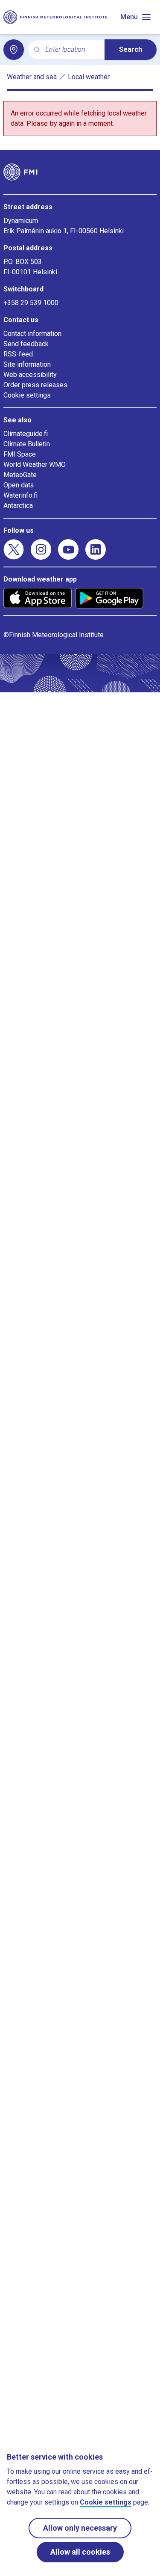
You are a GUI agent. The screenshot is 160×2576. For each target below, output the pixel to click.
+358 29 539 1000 (31, 303)
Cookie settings (27, 395)
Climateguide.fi (26, 434)
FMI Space (20, 454)
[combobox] (71, 50)
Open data (19, 485)
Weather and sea (32, 77)
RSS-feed (18, 354)
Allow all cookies (80, 2552)
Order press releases (35, 385)
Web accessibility (30, 375)
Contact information (32, 334)
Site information (27, 364)
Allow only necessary (80, 2528)
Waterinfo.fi (20, 495)
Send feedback (26, 344)
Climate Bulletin (27, 444)
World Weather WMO (35, 464)
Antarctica (18, 506)
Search (131, 49)
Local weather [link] (89, 77)
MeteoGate (20, 475)
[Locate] (14, 50)
